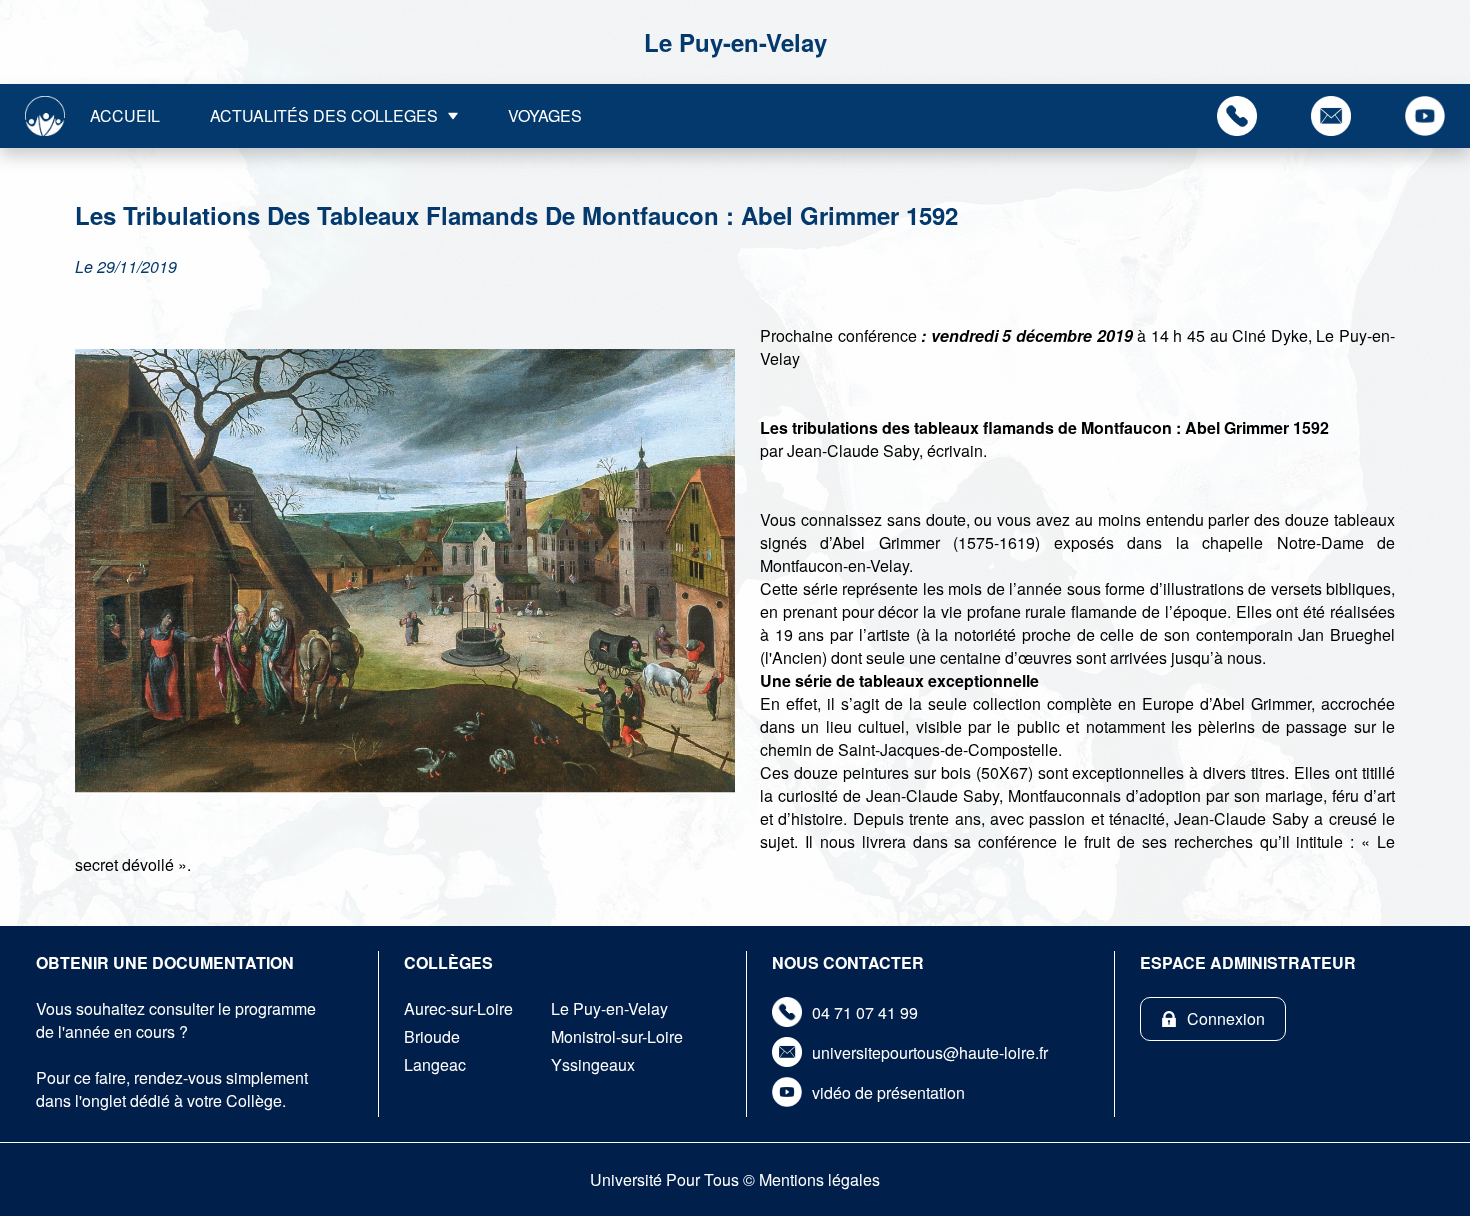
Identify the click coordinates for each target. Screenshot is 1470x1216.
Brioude (432, 1036)
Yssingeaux (593, 1064)
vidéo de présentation (888, 1092)
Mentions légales (819, 1179)
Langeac (435, 1064)
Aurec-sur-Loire (458, 1008)
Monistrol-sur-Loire (617, 1036)
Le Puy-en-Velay (609, 1008)
